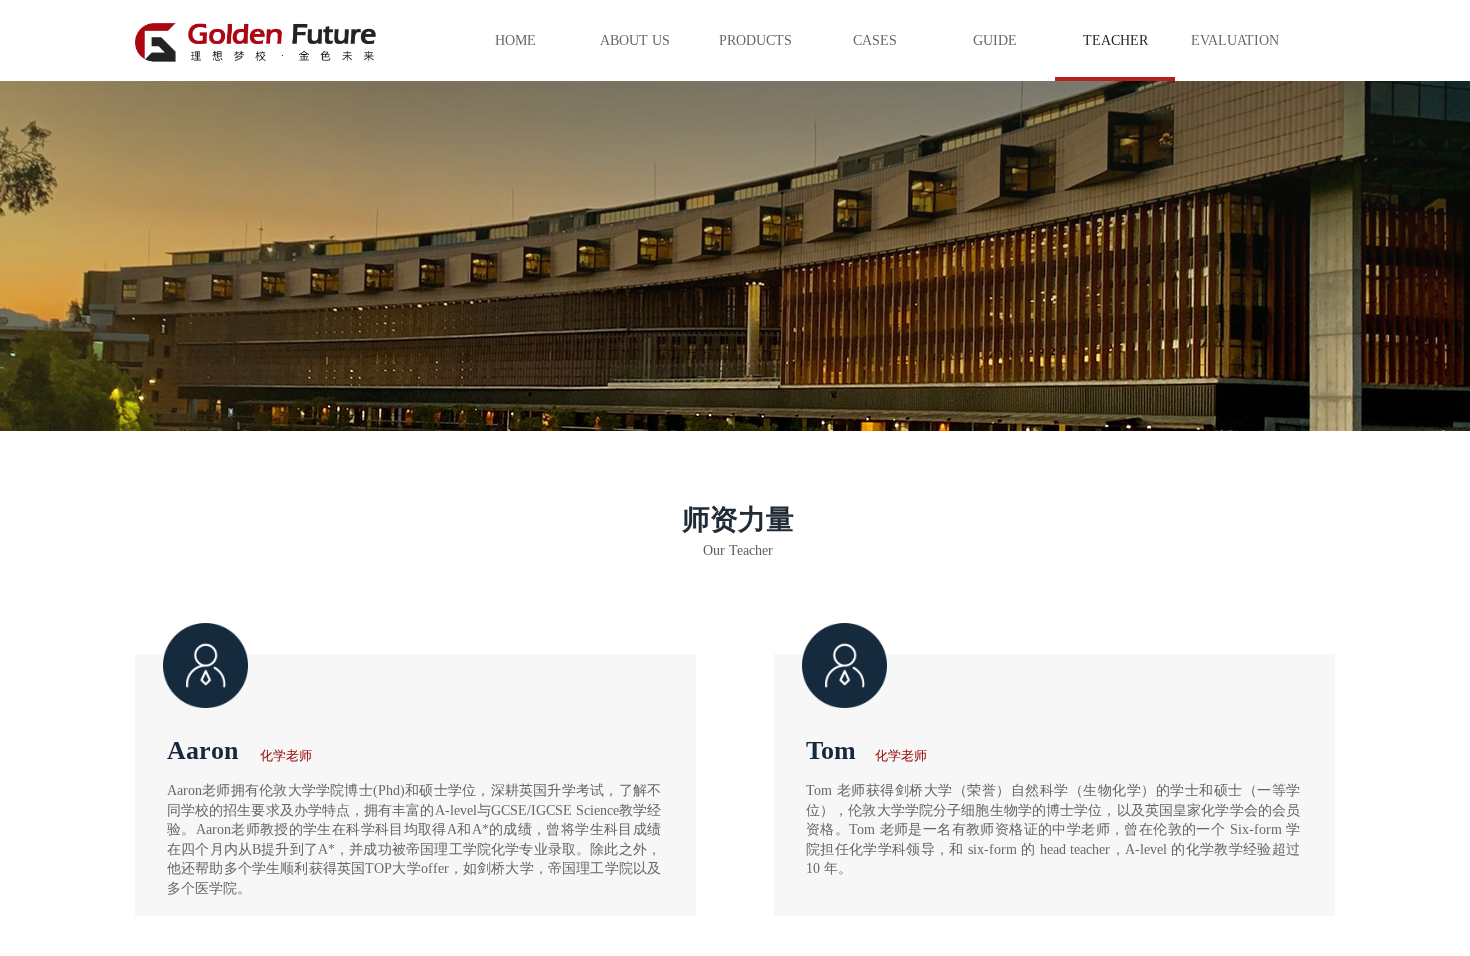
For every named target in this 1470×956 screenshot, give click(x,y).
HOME (515, 40)
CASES (875, 40)
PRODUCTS (755, 40)
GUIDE (995, 40)
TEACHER (1115, 40)
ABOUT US (635, 40)
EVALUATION (1235, 40)
